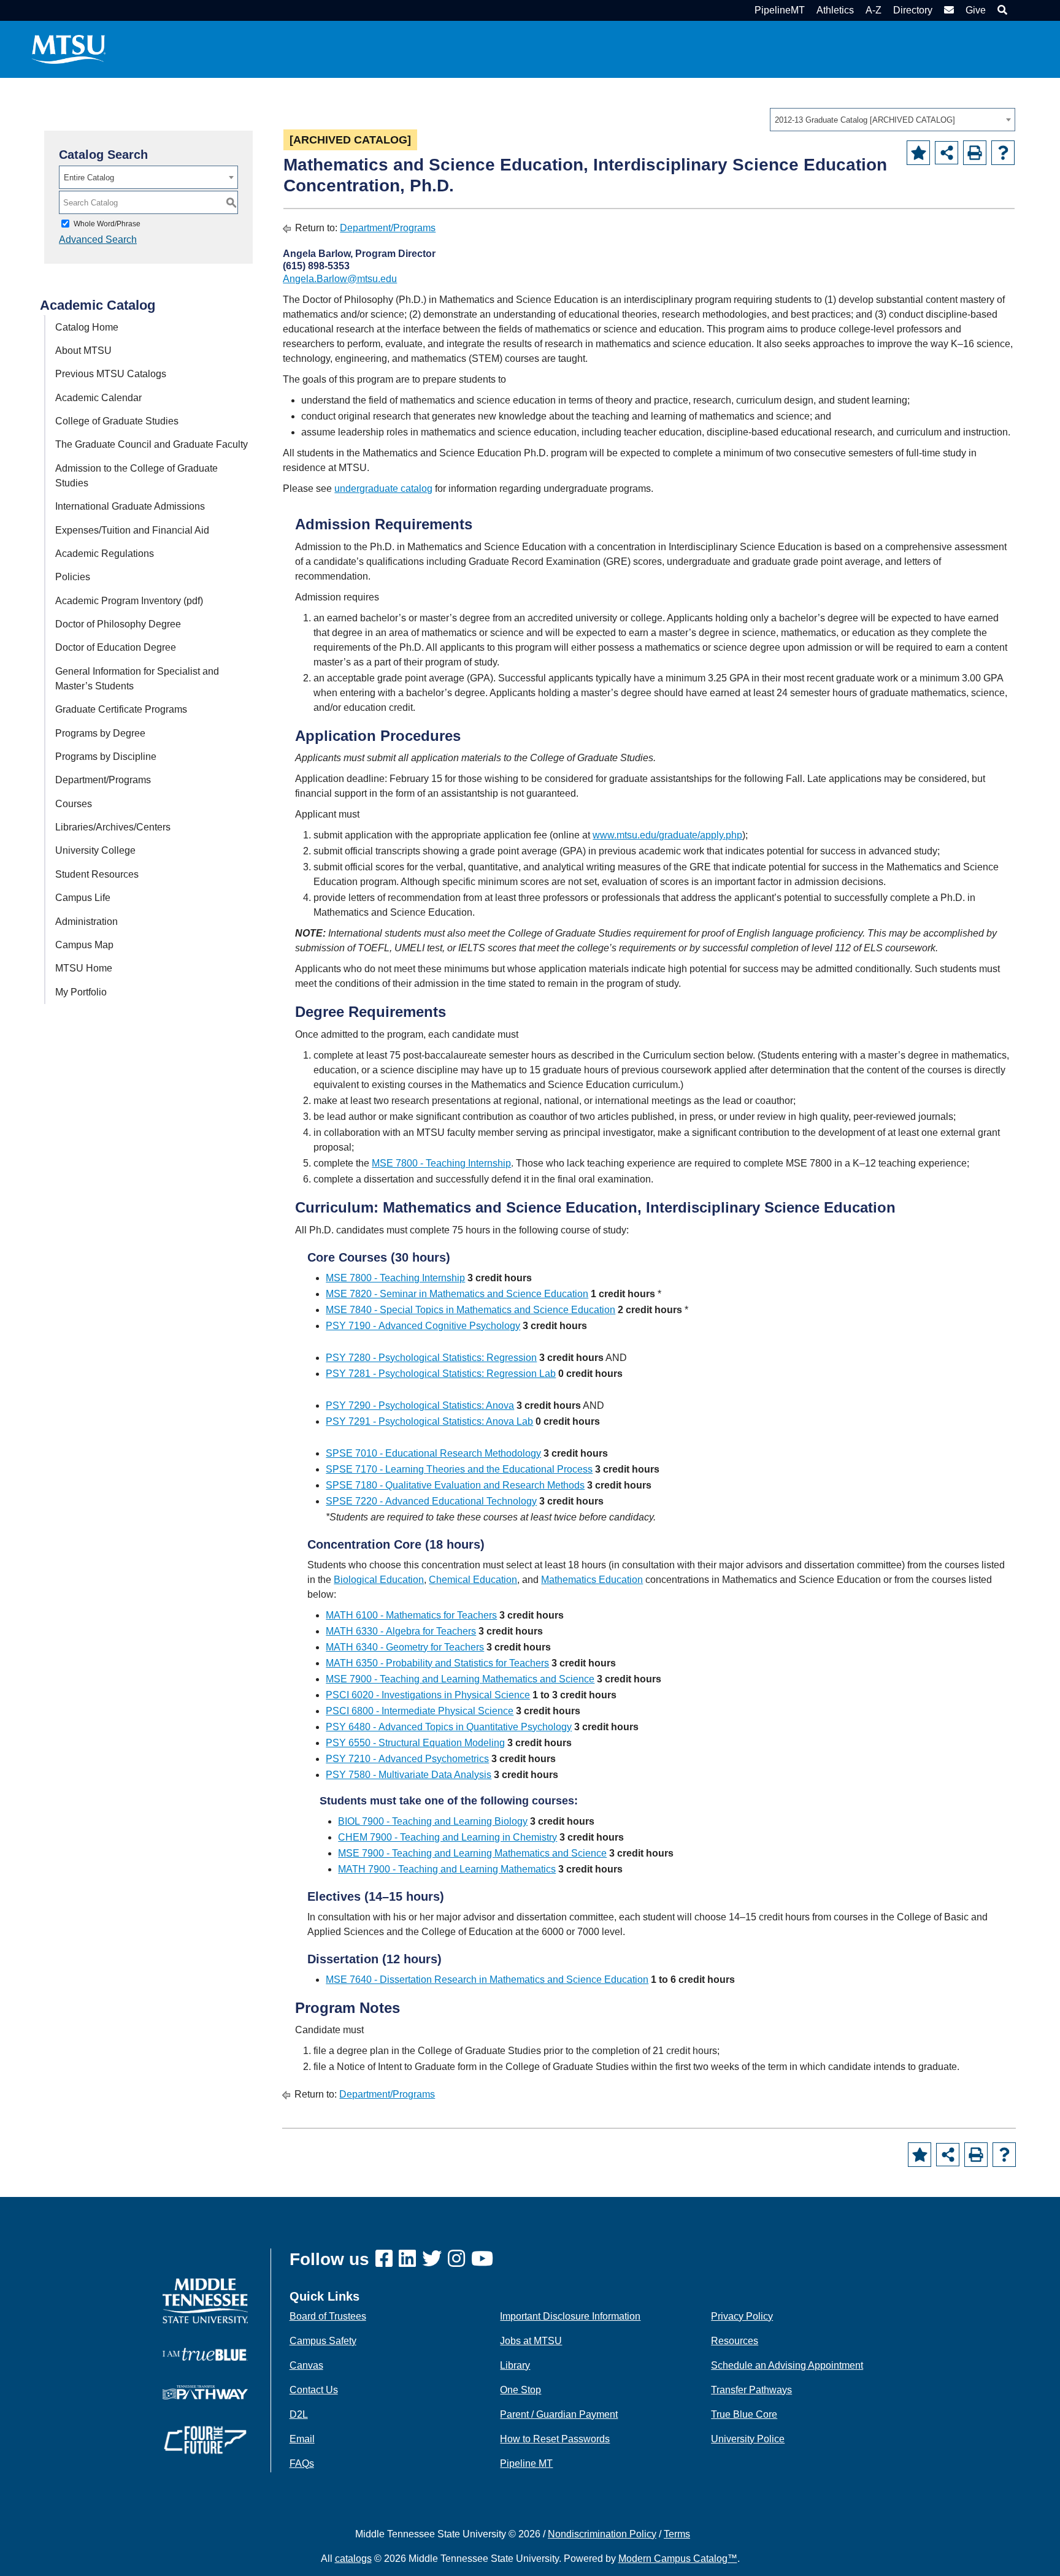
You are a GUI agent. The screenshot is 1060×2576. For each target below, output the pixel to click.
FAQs (302, 2463)
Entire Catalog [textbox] (89, 178)
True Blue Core (744, 2414)
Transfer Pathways (751, 2390)
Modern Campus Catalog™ (678, 2559)
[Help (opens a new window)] (1003, 153)
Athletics (835, 10)
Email (302, 2439)
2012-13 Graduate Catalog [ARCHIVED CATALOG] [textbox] (865, 120)
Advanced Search (98, 240)
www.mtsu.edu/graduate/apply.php (667, 835)
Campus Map (84, 945)
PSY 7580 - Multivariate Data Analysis (409, 1775)
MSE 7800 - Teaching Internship (441, 1163)
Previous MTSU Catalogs (111, 374)
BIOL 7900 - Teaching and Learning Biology (433, 1821)
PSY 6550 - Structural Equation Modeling (415, 1743)
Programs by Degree (100, 733)
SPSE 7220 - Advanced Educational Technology (431, 1501)
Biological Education (379, 1580)
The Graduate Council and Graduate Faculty (152, 444)
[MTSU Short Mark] (69, 49)
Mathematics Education (592, 1580)
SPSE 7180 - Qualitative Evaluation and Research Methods (455, 1485)
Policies (73, 577)
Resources (735, 2341)
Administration (86, 922)
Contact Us (314, 2390)
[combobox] (893, 120)
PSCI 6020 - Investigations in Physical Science (428, 1695)
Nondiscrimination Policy (602, 2534)
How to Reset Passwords (555, 2439)
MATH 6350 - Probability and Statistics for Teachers (437, 1663)
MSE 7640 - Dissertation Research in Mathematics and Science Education (487, 1980)
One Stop (520, 2390)
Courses (74, 804)
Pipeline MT (526, 2463)
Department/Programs (103, 780)
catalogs (353, 2559)
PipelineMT (780, 10)
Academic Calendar (98, 398)
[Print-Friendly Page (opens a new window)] (975, 153)
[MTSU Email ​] (947, 10)
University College (95, 850)
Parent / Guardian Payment (559, 2414)
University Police (748, 2439)
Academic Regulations (105, 554)
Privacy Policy (742, 2316)
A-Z (874, 10)
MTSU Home (84, 968)
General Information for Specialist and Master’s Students (137, 679)
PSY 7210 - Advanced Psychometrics (407, 1759)
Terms (677, 2534)
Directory (913, 10)
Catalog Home (87, 327)
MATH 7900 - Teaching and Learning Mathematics (447, 1869)
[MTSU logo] (205, 2300)
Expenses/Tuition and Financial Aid (132, 530)
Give (976, 10)
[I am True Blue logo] (205, 2354)
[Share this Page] (947, 153)
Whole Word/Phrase (107, 224)
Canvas (306, 2365)
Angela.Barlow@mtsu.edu (340, 279)
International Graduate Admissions (130, 506)
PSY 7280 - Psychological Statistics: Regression (431, 1358)
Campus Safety (323, 2341)
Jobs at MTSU (531, 2341)
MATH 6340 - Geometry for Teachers (405, 1647)
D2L (299, 2414)
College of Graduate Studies (117, 421)
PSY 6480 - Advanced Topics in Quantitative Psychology (449, 1727)
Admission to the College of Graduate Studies (136, 476)
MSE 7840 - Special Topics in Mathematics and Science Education (470, 1310)
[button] (1001, 10)
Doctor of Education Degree (116, 647)
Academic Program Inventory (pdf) (129, 601)
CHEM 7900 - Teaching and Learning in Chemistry (447, 1837)
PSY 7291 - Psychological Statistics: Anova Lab (429, 1421)
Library (515, 2365)
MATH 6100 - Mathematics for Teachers (411, 1615)
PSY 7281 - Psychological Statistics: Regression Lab (441, 1374)
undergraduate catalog (383, 489)
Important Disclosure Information (570, 2316)
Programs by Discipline (106, 757)
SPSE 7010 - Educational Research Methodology (433, 1453)
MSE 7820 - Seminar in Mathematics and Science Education (457, 1294)
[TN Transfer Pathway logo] (205, 2392)
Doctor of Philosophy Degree (118, 624)
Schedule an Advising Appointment (787, 2365)
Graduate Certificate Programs (121, 709)
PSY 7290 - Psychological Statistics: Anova (420, 1405)
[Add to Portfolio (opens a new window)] (918, 153)
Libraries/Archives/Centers (113, 827)
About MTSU (83, 351)
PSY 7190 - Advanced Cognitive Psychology (423, 1326)
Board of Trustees (328, 2316)
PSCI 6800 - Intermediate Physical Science (420, 1711)
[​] (387, 2259)
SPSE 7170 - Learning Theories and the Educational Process (459, 1469)
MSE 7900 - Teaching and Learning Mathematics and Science (460, 1679)
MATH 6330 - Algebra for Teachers (401, 1631)
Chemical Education (473, 1580)
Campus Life (83, 898)
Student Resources (97, 874)
